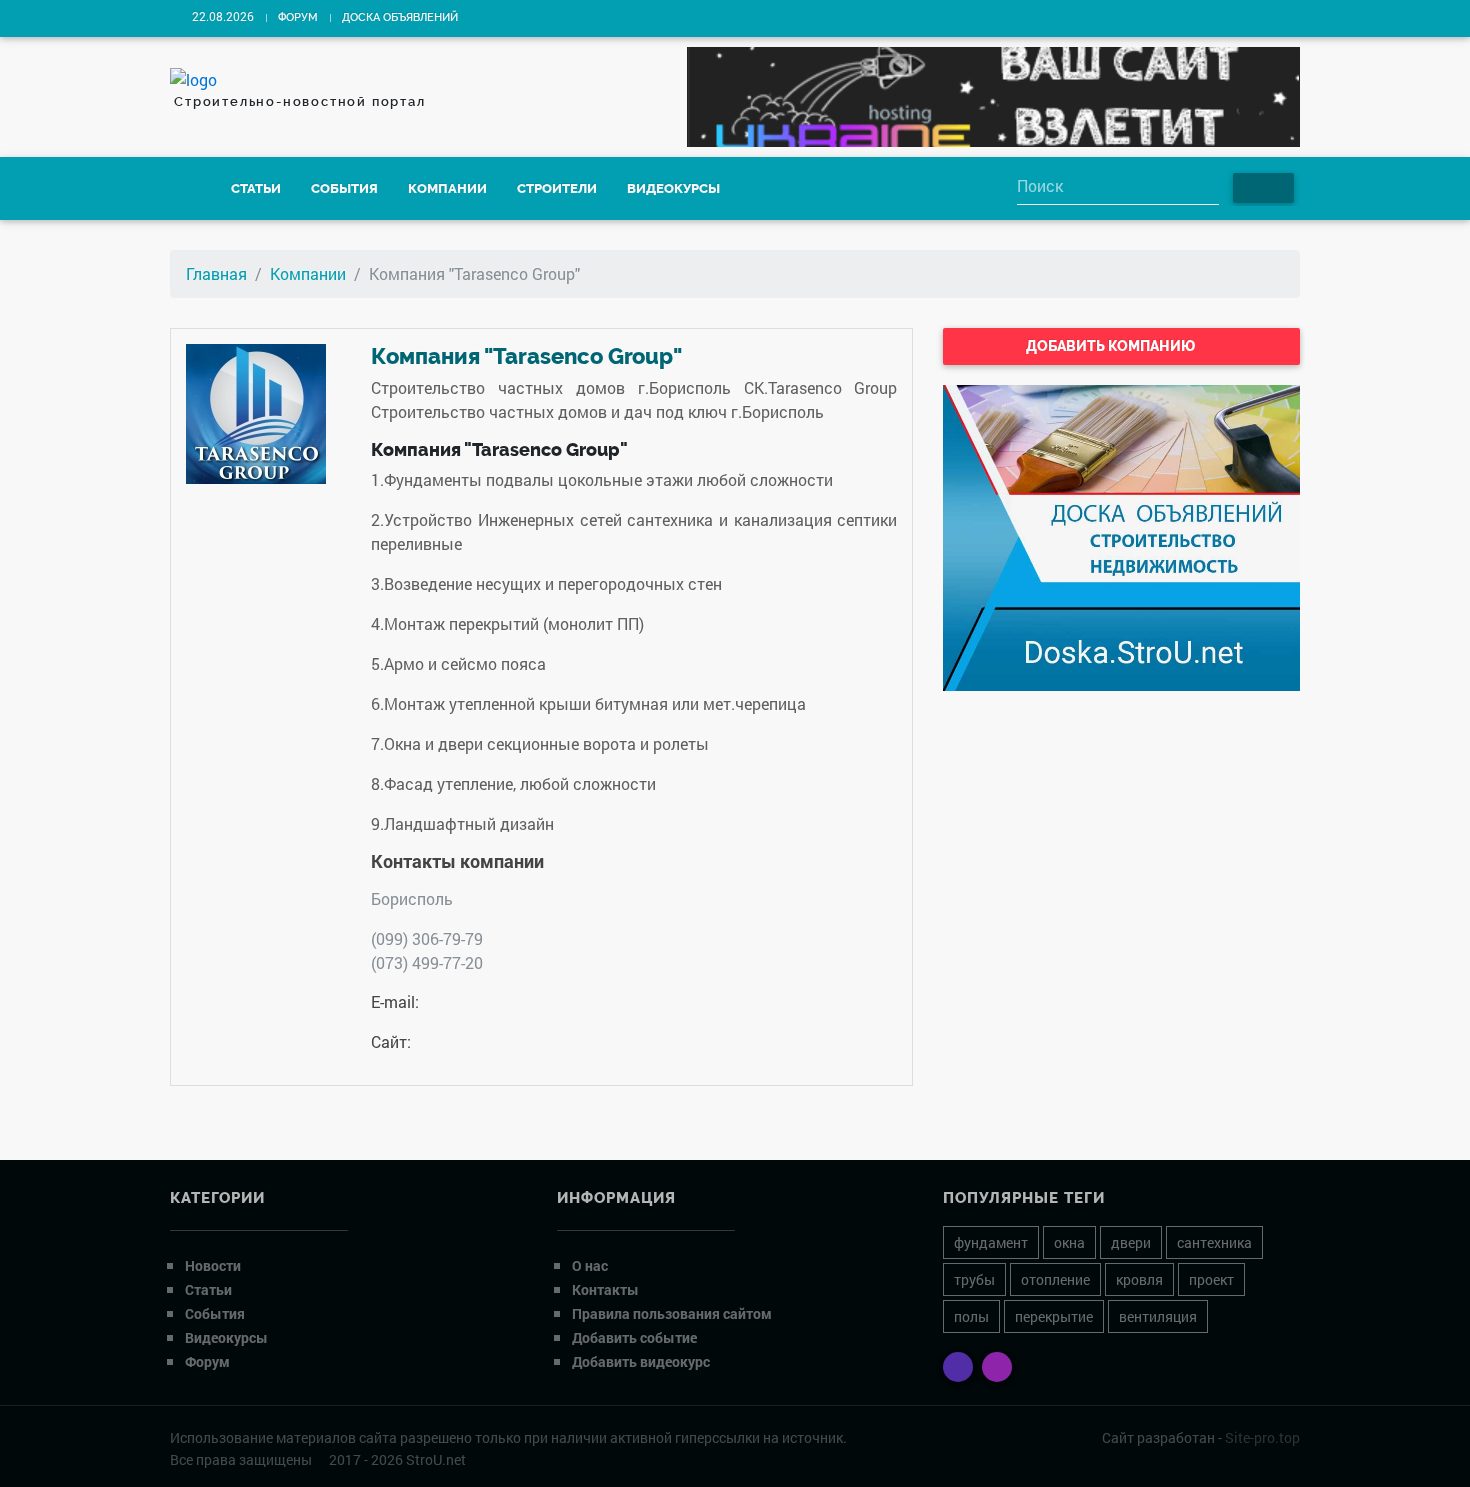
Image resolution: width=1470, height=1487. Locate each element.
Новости (213, 1265)
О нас (590, 1265)
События (344, 188)
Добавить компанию (1112, 346)
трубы (974, 1279)
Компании (447, 188)
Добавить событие (634, 1337)
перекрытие (1054, 1316)
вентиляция (1158, 1316)
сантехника (1214, 1242)
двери (1131, 1242)
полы (971, 1316)
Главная (216, 273)
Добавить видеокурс (641, 1361)
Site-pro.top (1262, 1437)
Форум (298, 17)
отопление (1055, 1279)
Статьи (256, 188)
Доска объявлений (400, 17)
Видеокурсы (673, 188)
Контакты (605, 1289)
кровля (1139, 1279)
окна (1069, 1242)
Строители (557, 188)
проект (1211, 1279)
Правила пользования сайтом (672, 1313)
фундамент (991, 1242)
